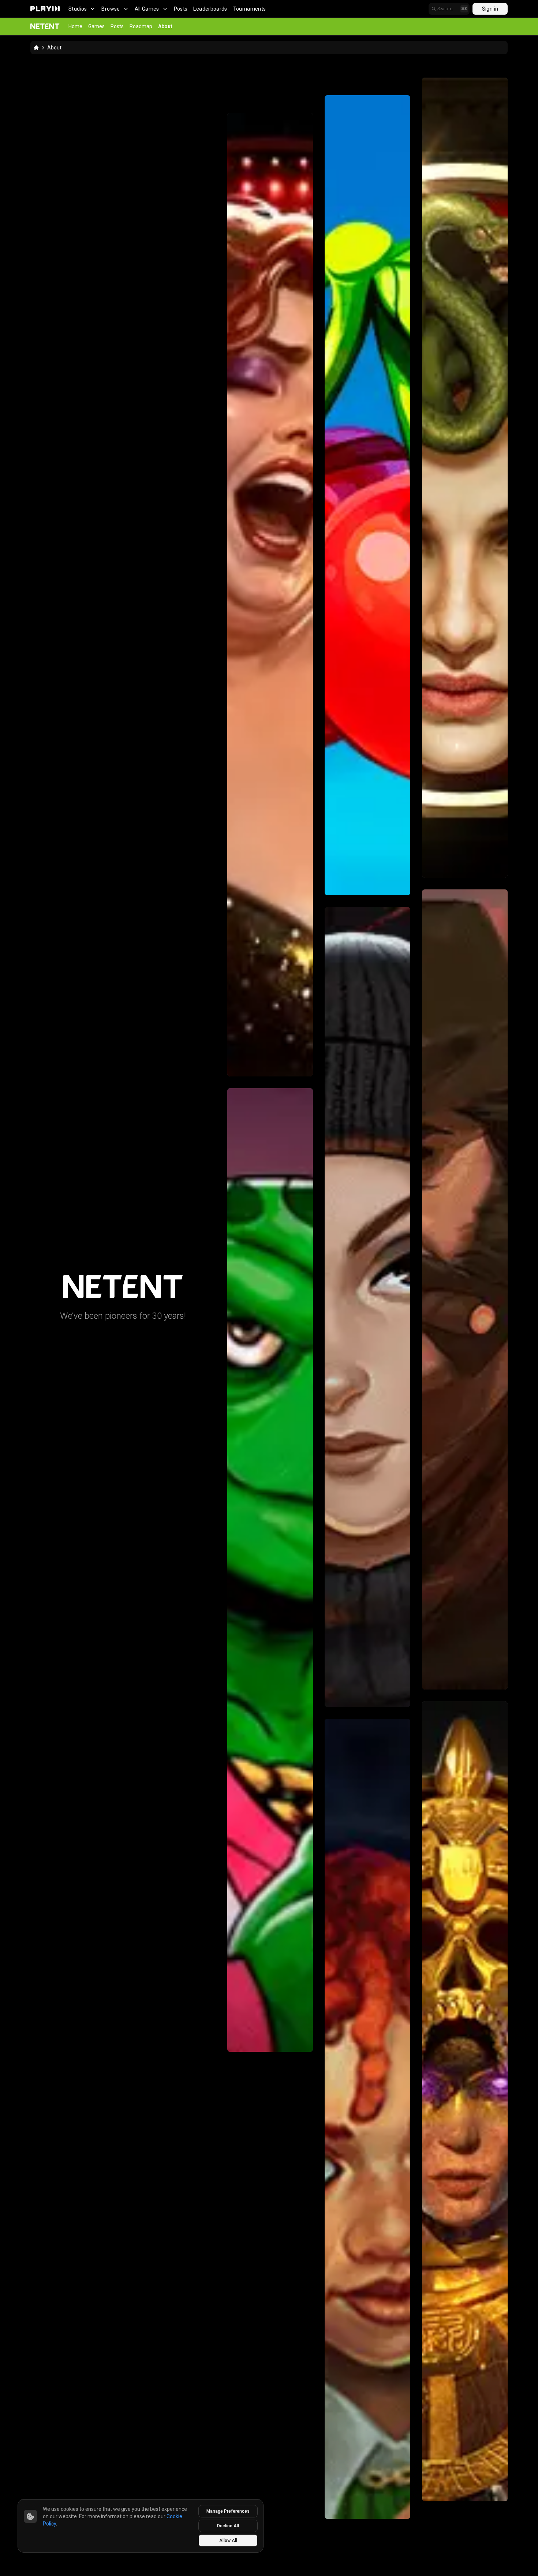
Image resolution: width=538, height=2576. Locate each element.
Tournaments (250, 9)
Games (96, 26)
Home (75, 26)
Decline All (228, 2526)
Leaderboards (210, 9)
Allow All (228, 2540)
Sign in (490, 9)
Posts (181, 9)
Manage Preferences (228, 2511)
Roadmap (141, 26)
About (165, 26)
